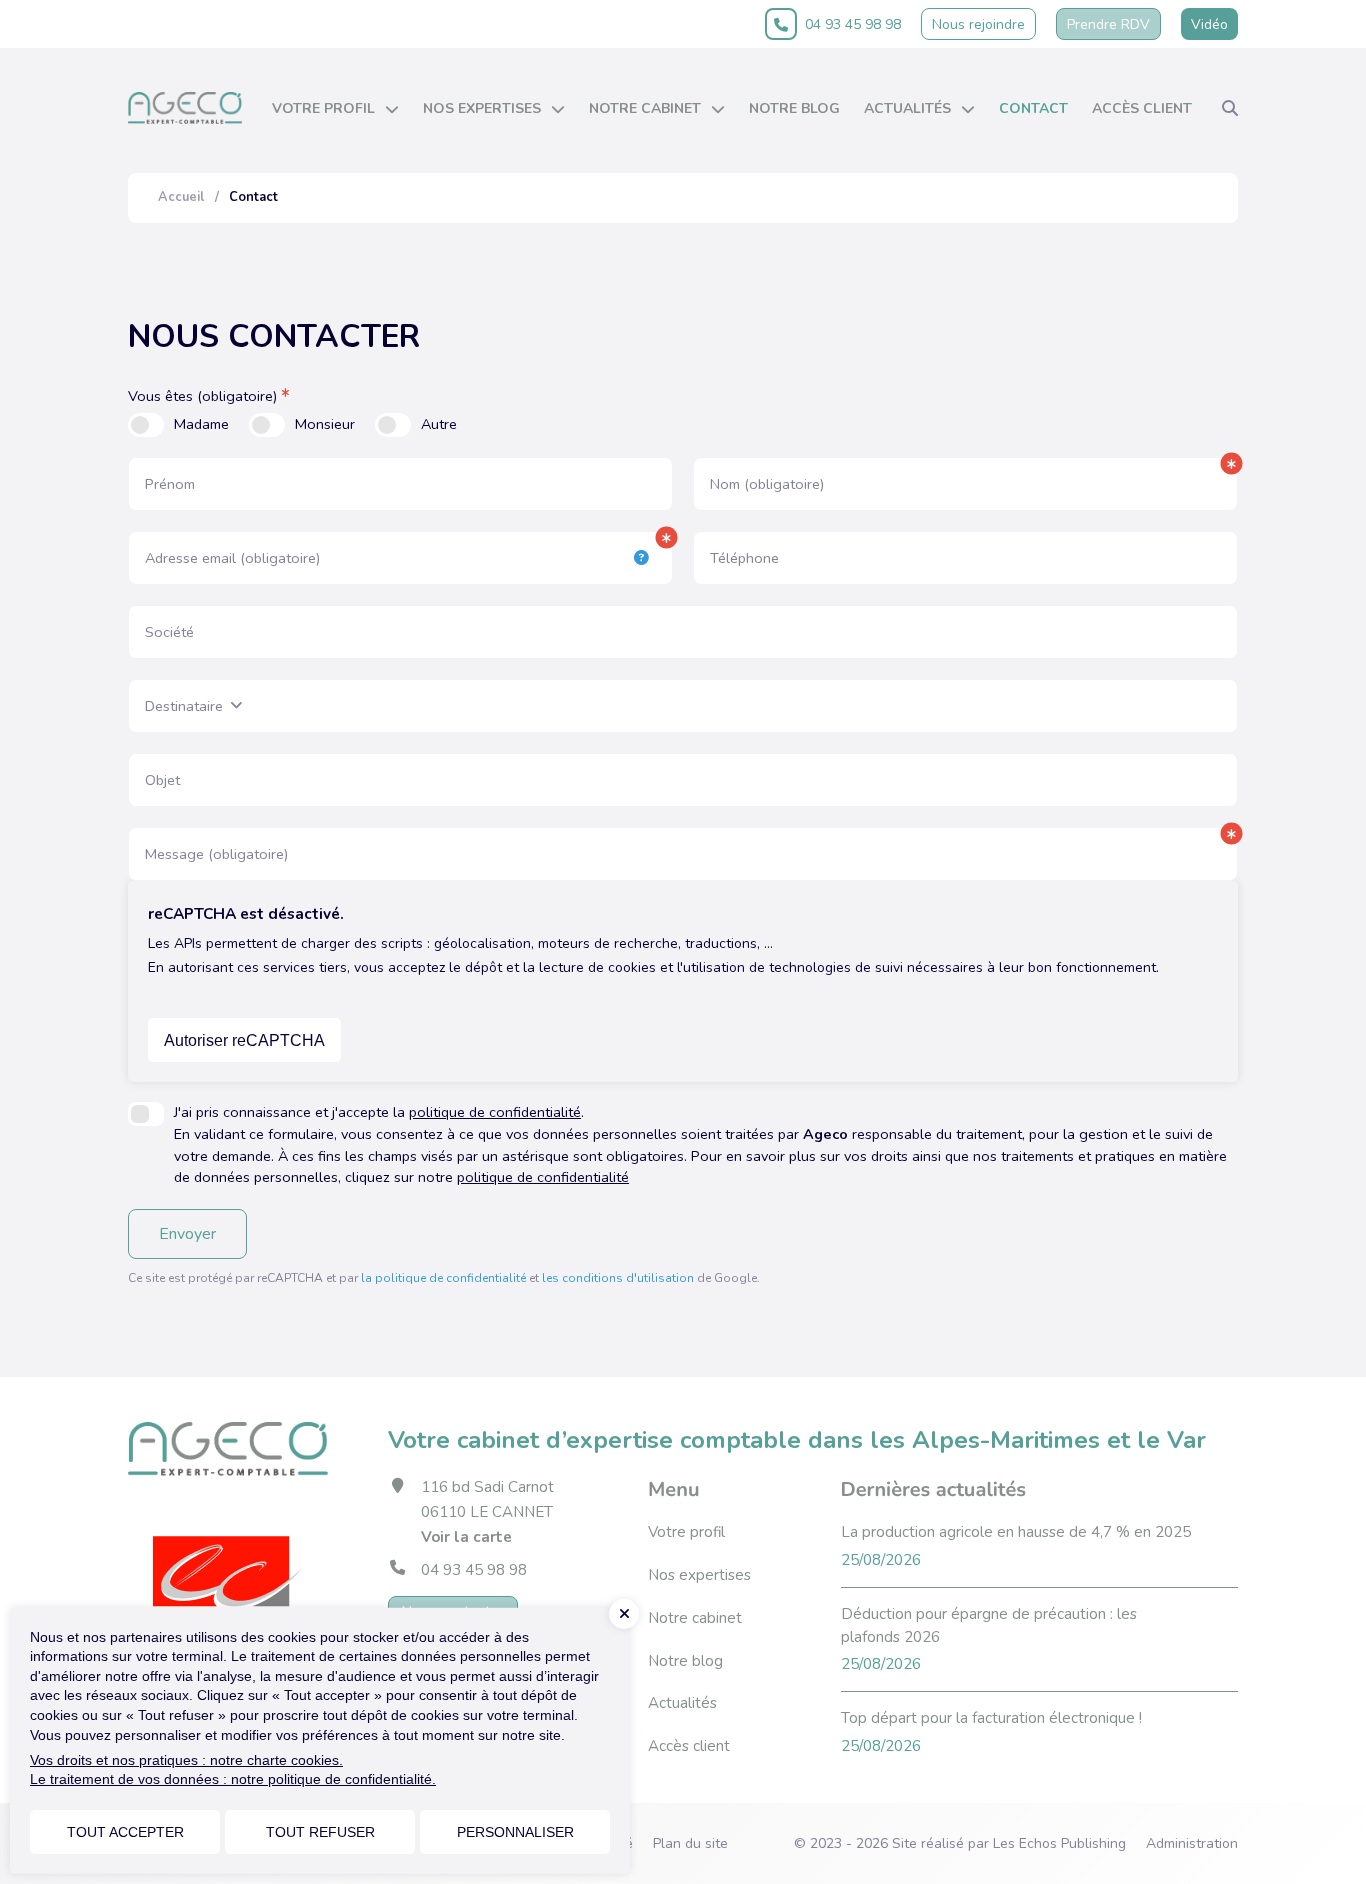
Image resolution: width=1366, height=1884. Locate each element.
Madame (201, 424)
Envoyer (187, 1234)
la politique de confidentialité (443, 1278)
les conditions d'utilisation (618, 1278)
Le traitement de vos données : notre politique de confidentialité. (233, 1779)
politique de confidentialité (495, 1112)
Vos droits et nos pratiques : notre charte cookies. (186, 1760)
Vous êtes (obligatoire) (202, 396)
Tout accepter (125, 1832)
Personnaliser (515, 1832)
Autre (439, 424)
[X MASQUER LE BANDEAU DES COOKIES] (624, 1614)
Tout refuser (320, 1832)
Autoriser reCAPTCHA (244, 1040)
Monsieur (325, 424)
